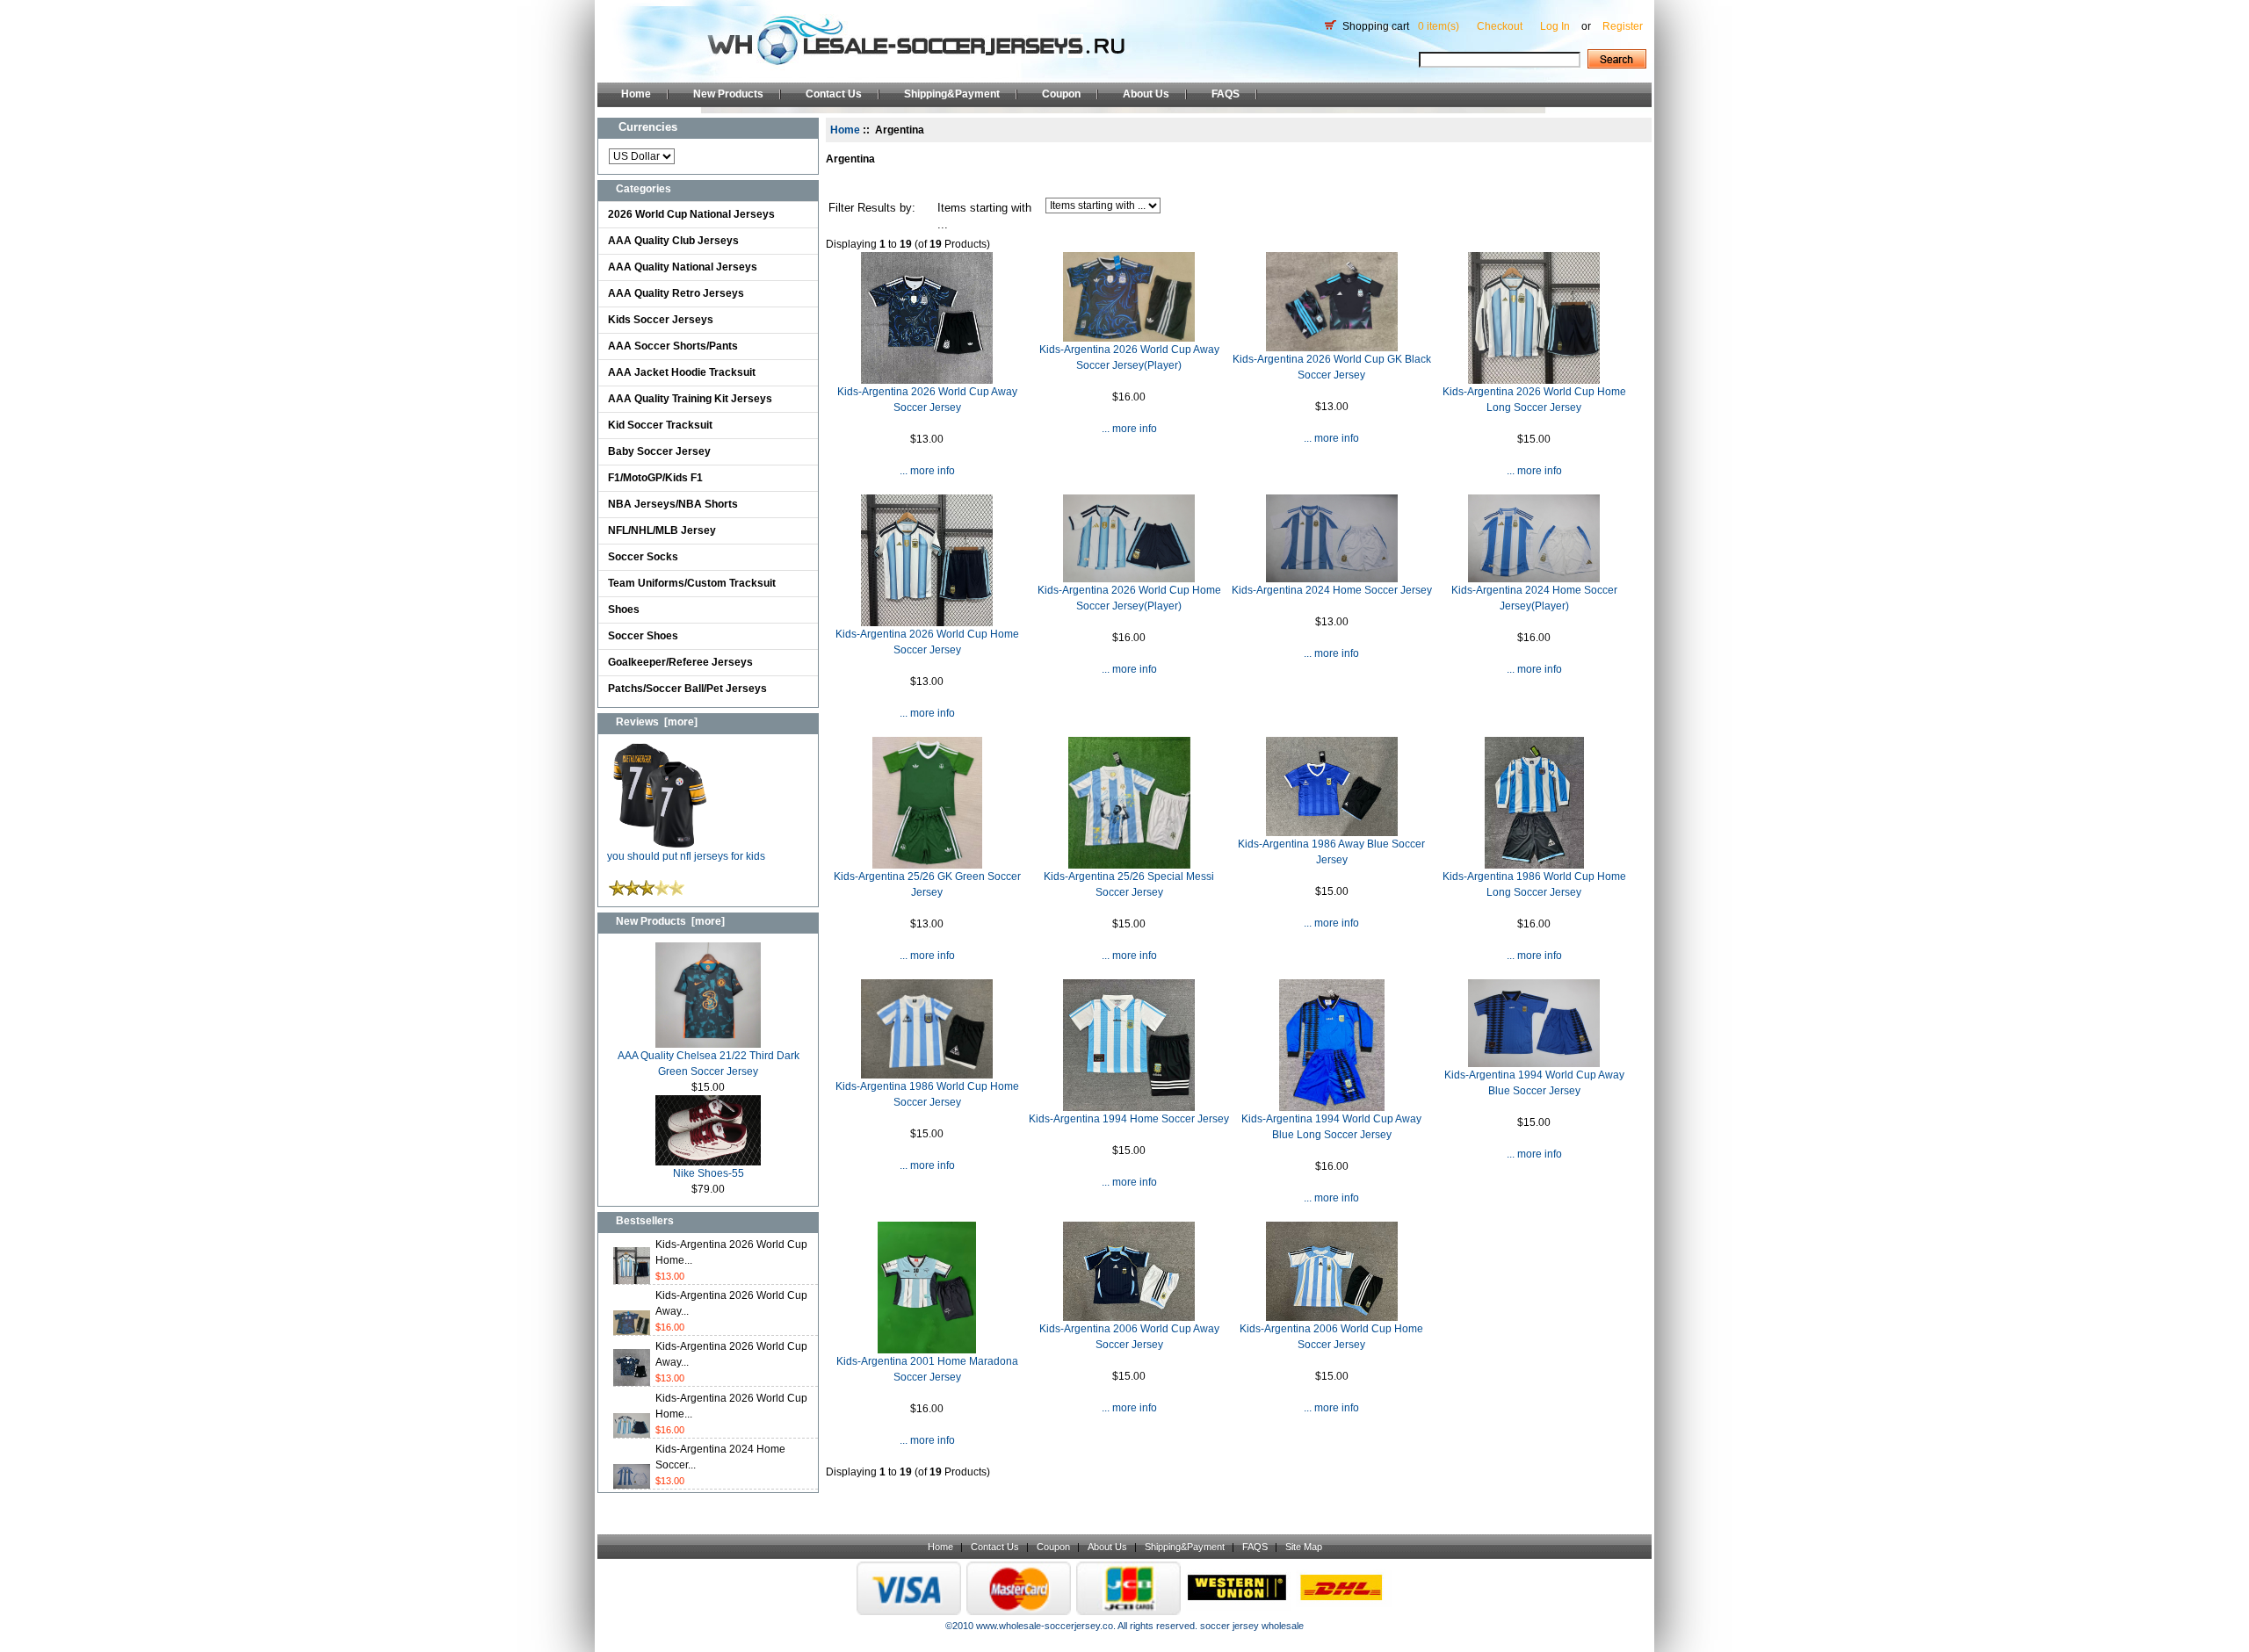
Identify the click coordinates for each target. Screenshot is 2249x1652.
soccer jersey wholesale (1252, 1626)
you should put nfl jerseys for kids (686, 856)
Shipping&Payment (952, 94)
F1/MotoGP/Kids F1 (655, 478)
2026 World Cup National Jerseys (691, 214)
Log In (1555, 26)
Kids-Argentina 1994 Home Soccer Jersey (1129, 1119)
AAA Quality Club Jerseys (673, 241)
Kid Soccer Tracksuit (660, 425)
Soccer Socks (643, 557)
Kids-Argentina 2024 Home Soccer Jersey (1332, 590)
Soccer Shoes (643, 636)
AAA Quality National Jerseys (683, 267)
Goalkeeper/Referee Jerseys (680, 662)
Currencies (648, 127)
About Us (1146, 94)
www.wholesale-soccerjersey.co (1045, 1626)
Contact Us (834, 94)
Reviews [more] (657, 722)
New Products (728, 94)
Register (1623, 26)
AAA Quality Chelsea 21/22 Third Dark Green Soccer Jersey (709, 1064)
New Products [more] (670, 921)
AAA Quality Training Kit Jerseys (690, 399)
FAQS (1226, 94)
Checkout (1500, 26)
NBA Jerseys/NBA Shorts (673, 504)
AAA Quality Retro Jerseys (676, 293)
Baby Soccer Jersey (659, 451)
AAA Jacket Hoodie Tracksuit (682, 372)
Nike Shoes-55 (709, 1173)
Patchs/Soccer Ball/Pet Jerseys (687, 689)
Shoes (624, 610)
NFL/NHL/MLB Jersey (662, 530)
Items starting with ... (984, 216)
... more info (927, 471)
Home (636, 94)
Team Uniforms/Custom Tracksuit (692, 583)
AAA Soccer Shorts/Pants (673, 346)
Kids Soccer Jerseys (661, 320)
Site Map (1304, 1547)
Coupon (1061, 94)
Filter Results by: (872, 208)
